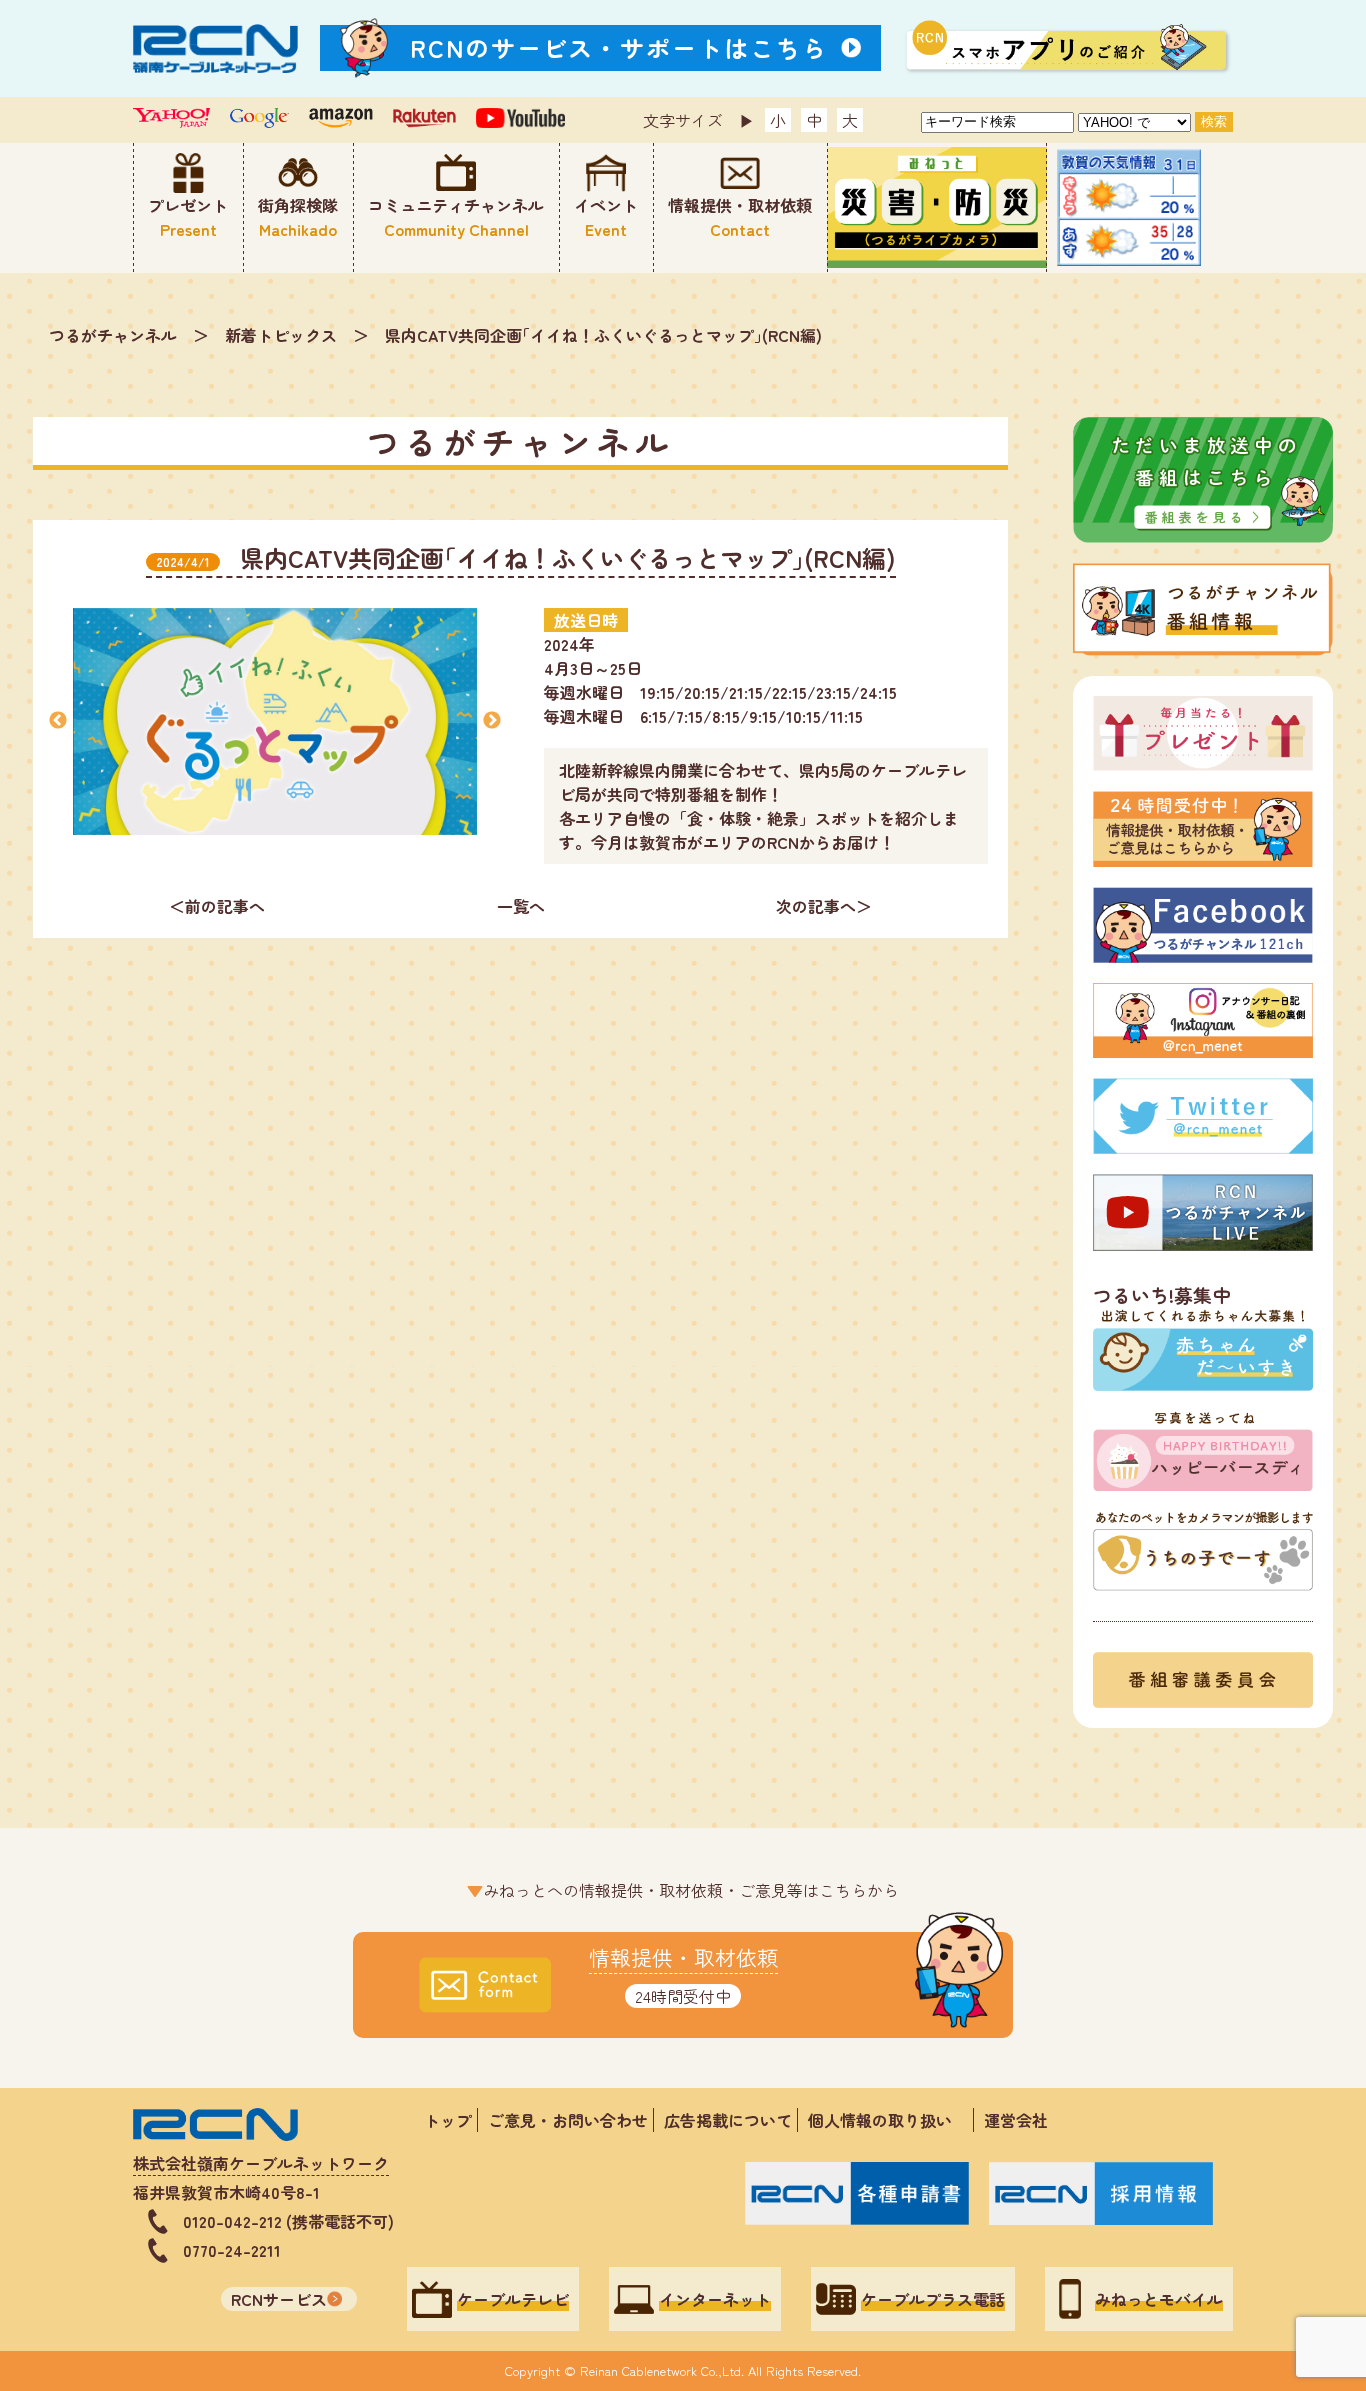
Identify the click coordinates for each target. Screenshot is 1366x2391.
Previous (58, 721)
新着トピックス (281, 335)
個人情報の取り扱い (888, 2120)
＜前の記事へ (217, 906)
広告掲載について (728, 2120)
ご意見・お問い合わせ (568, 2120)
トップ (448, 2120)
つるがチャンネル (113, 335)
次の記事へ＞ (824, 906)
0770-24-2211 (232, 2250)
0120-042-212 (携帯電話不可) (288, 2221)
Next (492, 721)
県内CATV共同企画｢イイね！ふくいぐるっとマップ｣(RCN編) (603, 335)
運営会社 (1016, 2120)
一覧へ (521, 906)
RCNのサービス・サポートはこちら (619, 47)
